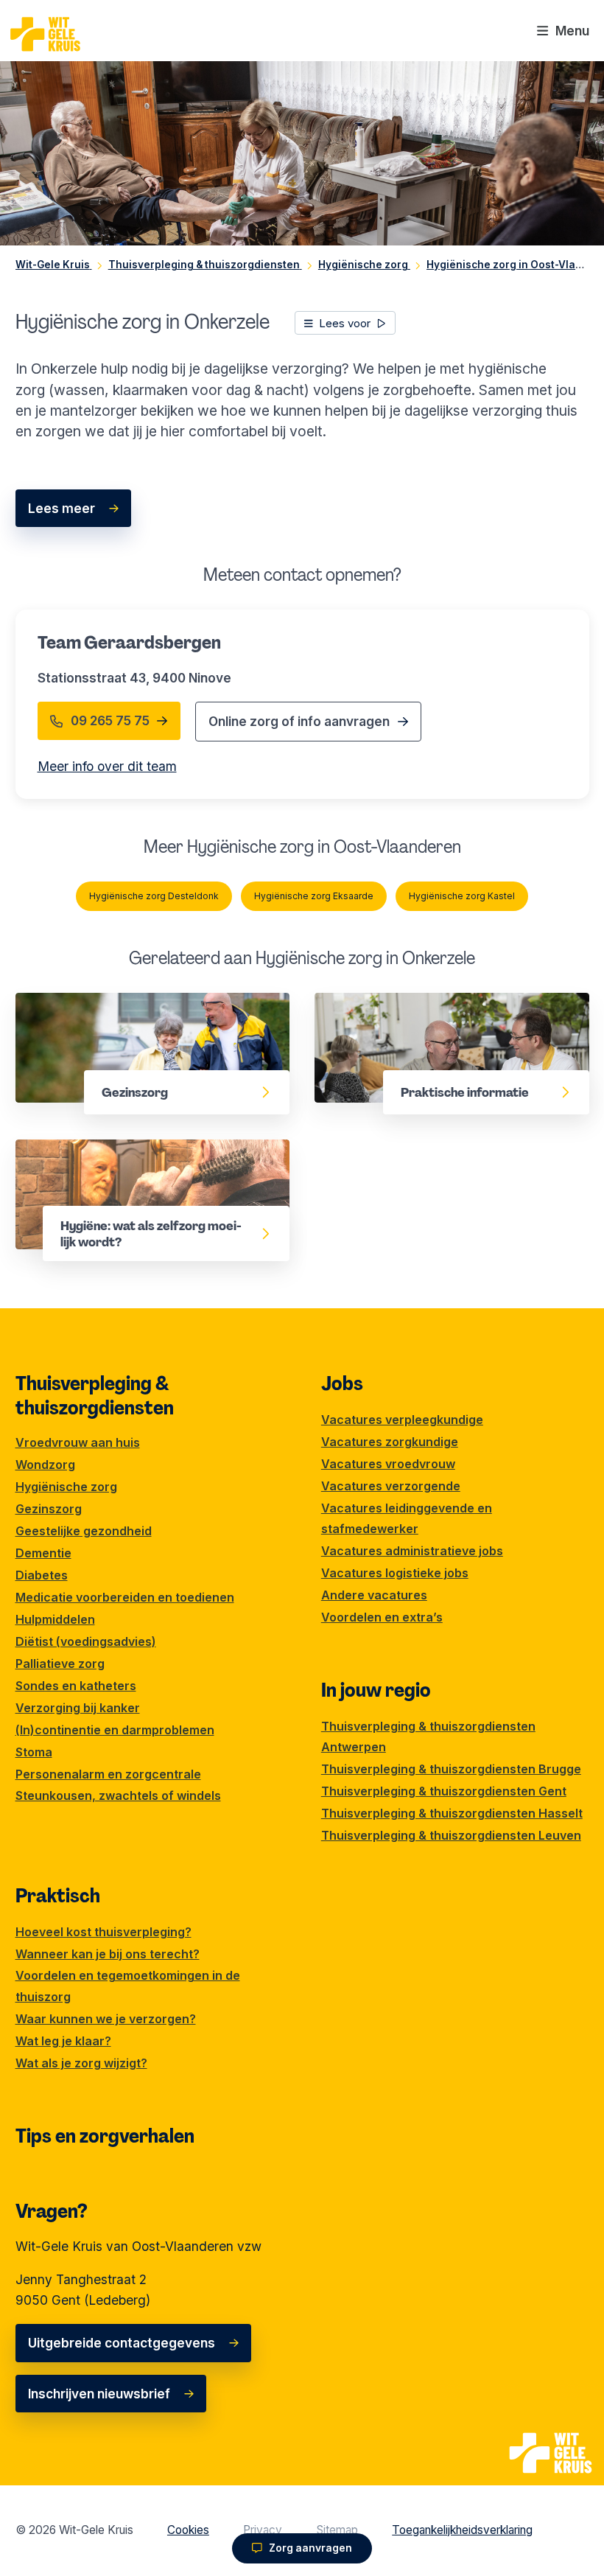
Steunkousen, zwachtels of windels (118, 1795)
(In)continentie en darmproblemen (115, 1730)
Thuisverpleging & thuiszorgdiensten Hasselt (452, 1813)
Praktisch (58, 1896)
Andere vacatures (374, 1595)
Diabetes (42, 1575)
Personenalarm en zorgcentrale (108, 1774)
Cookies (188, 2530)
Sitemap (337, 2530)
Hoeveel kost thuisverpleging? (103, 1932)
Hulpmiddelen (55, 1619)
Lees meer (62, 508)
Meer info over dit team (107, 766)
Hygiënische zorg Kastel (462, 896)
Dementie (43, 1553)
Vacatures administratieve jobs (412, 1551)
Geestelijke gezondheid (84, 1531)
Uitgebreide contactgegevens (122, 2343)
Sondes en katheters (76, 1686)
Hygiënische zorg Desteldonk (154, 896)
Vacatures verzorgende (391, 1486)
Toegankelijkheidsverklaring (462, 2530)
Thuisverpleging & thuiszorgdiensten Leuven (451, 1835)
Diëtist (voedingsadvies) (86, 1641)
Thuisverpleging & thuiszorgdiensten (95, 1395)
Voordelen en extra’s (382, 1617)
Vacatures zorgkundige (390, 1442)
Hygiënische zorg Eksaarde (314, 896)
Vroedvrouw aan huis (78, 1442)
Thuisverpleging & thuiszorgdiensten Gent (444, 1791)
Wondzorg (45, 1465)
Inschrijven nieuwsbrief (99, 2394)
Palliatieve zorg (60, 1664)
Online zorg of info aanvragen (299, 721)
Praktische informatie (381, 1003)
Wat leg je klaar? (63, 2041)
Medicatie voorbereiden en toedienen (125, 1597)
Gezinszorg (51, 1003)
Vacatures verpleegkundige (402, 1420)
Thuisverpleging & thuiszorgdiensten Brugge (451, 1769)
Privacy (263, 2530)
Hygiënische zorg (66, 1487)
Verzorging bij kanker (78, 1708)
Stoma (34, 1752)
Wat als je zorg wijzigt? (81, 2063)
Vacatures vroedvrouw (388, 1464)
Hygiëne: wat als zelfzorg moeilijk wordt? (142, 1149)
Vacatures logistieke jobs (395, 1573)
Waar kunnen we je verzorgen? (106, 2019)
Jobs (342, 1383)
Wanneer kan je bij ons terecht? (108, 1954)
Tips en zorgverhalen (105, 2136)
